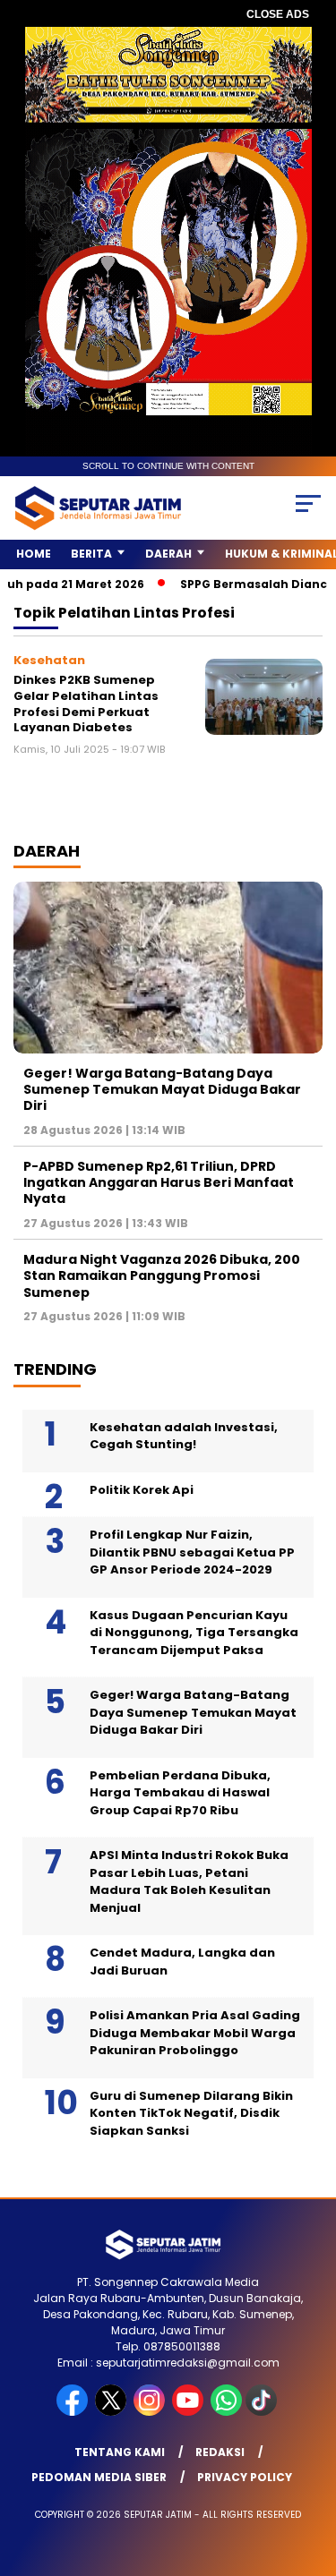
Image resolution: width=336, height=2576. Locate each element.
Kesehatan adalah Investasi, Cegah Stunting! (184, 1436)
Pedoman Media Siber (99, 2477)
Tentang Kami (120, 2452)
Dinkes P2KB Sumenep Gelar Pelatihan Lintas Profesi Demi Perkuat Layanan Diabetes (86, 704)
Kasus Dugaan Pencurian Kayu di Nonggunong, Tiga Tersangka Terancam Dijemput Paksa (194, 1633)
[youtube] (190, 2412)
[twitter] (112, 2412)
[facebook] (74, 2412)
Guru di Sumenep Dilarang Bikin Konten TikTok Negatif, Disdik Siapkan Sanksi (191, 2113)
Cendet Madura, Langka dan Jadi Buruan (182, 1962)
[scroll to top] (311, 2472)
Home (34, 554)
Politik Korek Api (142, 1490)
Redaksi (220, 2452)
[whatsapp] (226, 2412)
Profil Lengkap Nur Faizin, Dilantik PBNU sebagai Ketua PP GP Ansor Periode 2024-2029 (192, 1552)
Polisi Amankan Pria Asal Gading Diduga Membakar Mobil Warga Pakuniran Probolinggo (195, 2033)
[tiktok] (263, 2412)
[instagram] (151, 2412)
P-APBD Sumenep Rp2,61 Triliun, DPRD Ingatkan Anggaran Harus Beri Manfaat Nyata (159, 1182)
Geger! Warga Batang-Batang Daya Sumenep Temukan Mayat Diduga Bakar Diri (162, 1089)
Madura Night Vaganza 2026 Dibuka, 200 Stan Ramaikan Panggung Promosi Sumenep (162, 1275)
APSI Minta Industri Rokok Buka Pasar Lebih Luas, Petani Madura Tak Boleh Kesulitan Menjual (189, 1881)
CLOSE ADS (278, 14)
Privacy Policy (245, 2477)
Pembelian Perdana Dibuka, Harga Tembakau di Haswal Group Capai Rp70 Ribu (180, 1793)
